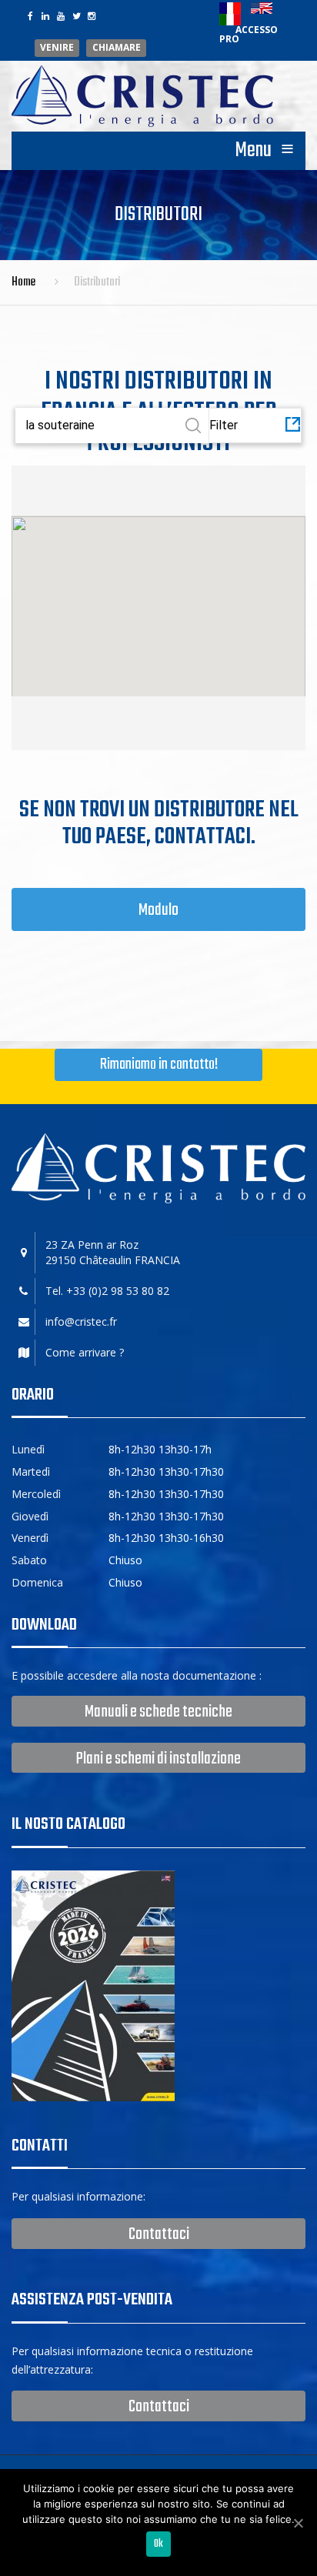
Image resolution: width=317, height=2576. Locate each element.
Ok (159, 2544)
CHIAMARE (117, 48)
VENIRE (57, 48)
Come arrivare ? (85, 1352)
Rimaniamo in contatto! (159, 1064)
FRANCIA (157, 1260)
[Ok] (298, 2523)
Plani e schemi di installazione (158, 1759)
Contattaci (159, 2234)
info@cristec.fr (81, 1321)
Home (23, 282)
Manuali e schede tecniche (158, 1712)
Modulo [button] (158, 910)
